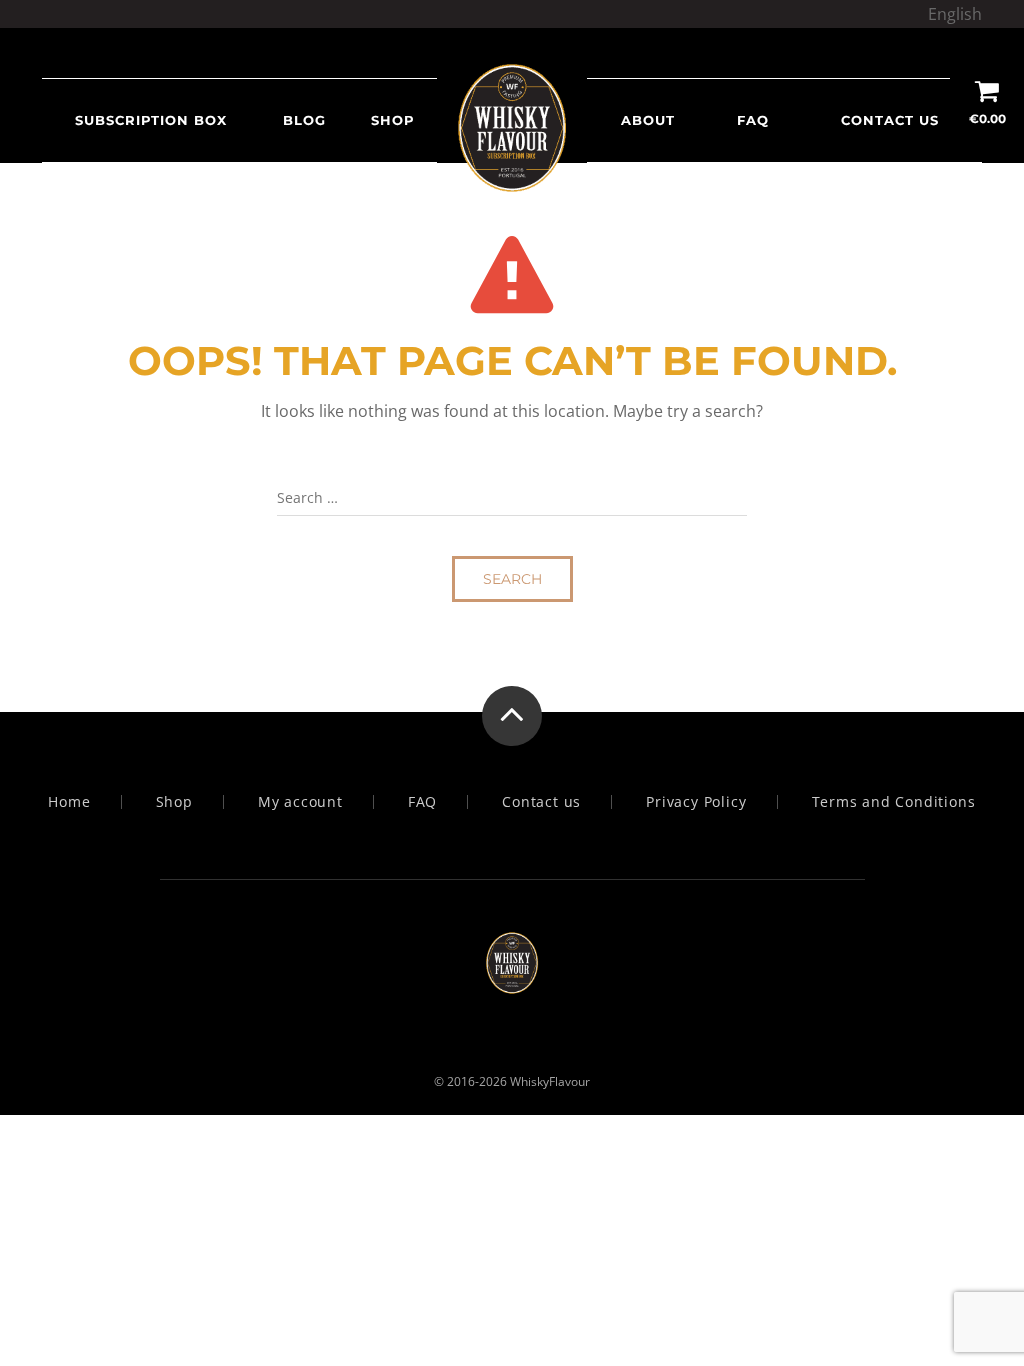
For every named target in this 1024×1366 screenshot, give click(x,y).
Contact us (890, 120)
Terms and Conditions (894, 802)
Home (69, 802)
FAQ (753, 120)
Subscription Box (151, 120)
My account (300, 802)
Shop (174, 802)
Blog (304, 120)
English (955, 14)
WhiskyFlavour (550, 1081)
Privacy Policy (696, 802)
